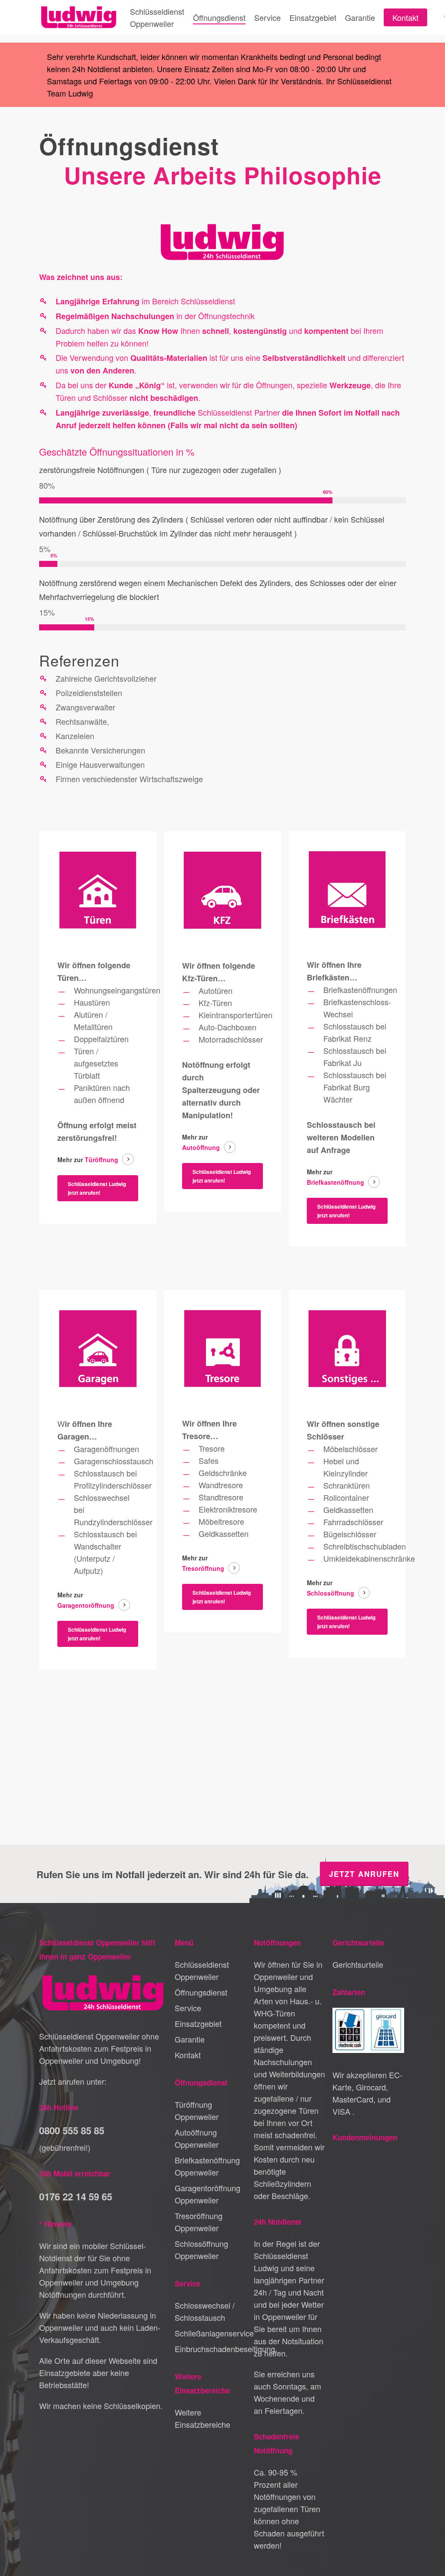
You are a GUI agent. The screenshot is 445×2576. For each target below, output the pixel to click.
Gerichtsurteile (358, 1964)
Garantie (190, 2039)
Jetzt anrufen (364, 1874)
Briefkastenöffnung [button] (335, 1182)
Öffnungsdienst (201, 1992)
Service (188, 2008)
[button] (98, 1188)
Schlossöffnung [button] (330, 1593)
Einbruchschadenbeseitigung (211, 2349)
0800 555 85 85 (72, 2130)
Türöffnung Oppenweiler (197, 2110)
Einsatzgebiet (198, 2023)
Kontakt (188, 2055)
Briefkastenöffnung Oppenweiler (207, 2166)
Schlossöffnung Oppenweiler (201, 2249)
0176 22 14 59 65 (76, 2196)
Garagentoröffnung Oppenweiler (208, 2194)
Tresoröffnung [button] (203, 1568)
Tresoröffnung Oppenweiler (199, 2222)
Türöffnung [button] (101, 1160)
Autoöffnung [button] (201, 1147)
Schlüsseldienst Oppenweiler (202, 1970)
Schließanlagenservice (211, 2333)
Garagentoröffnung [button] (86, 1605)
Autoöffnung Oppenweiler (197, 2138)
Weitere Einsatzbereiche (203, 2418)
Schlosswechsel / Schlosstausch (205, 2311)
